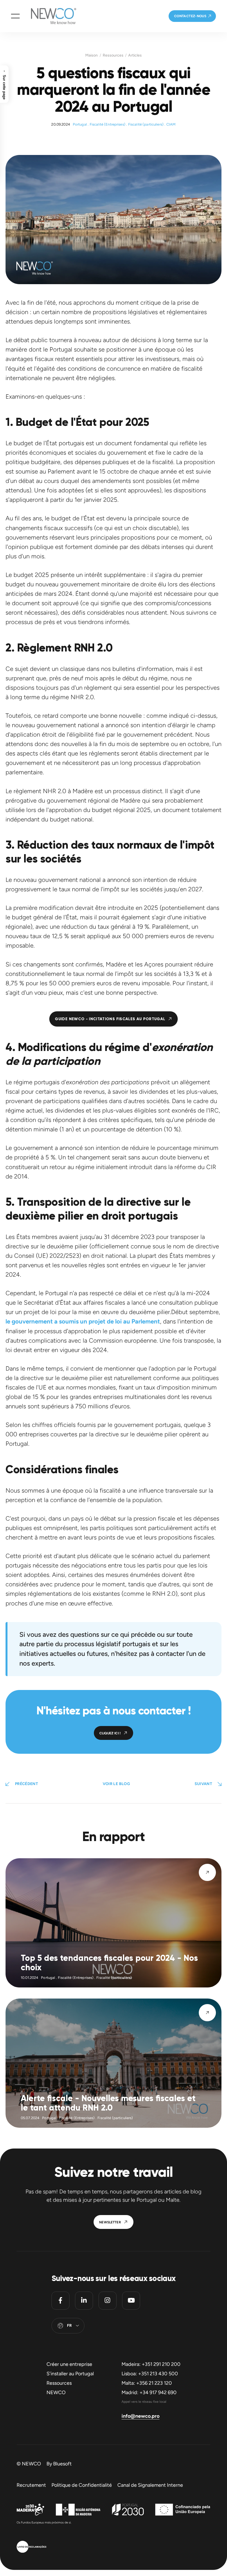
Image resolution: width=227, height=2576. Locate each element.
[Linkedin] (84, 2301)
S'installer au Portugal (70, 2374)
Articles (135, 55)
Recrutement (31, 2485)
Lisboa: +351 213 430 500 (150, 2374)
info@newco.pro (140, 2416)
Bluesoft (62, 2464)
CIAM (171, 124)
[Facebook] (60, 2301)
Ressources (113, 55)
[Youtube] (131, 2301)
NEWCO (56, 2392)
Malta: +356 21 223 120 (147, 2383)
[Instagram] (108, 2301)
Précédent (26, 1784)
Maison (91, 55)
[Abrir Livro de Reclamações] (31, 2547)
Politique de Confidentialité (82, 2485)
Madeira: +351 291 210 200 (151, 2364)
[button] (15, 16)
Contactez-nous (190, 16)
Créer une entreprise (69, 2364)
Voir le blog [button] (116, 1784)
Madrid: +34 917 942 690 (149, 2392)
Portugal (80, 124)
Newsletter (110, 2222)
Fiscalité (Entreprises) (108, 124)
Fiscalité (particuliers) (146, 124)
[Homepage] (48, 16)
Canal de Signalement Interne (150, 2485)
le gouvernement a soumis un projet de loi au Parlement (83, 1321)
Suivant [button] (203, 1784)
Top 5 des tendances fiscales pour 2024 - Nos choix (109, 1963)
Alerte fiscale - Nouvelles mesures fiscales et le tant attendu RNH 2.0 (108, 2103)
